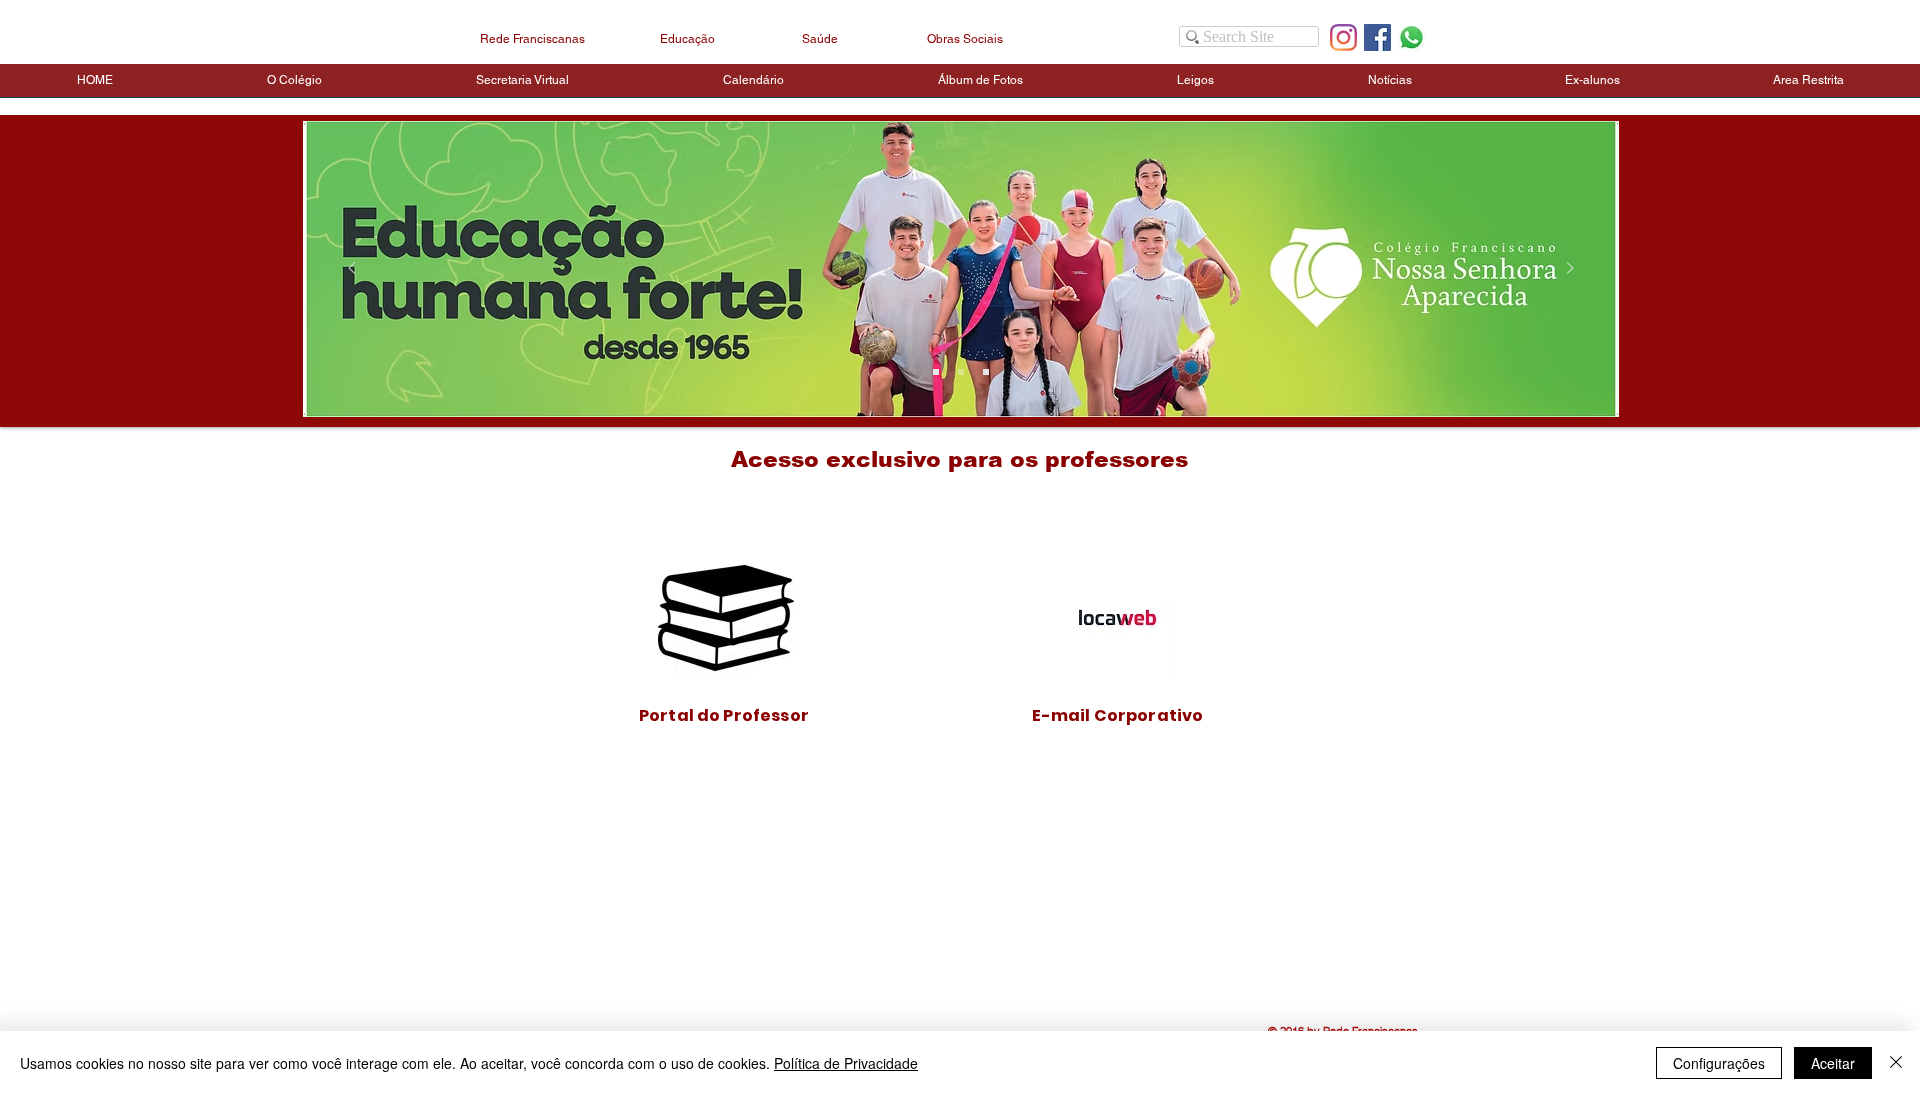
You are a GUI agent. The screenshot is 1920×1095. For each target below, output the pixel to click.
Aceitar (1833, 1063)
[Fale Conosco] (1411, 37)
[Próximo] (1570, 269)
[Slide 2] (961, 372)
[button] (294, 87)
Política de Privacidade (846, 1063)
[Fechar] (1896, 1063)
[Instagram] (1343, 37)
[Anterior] (352, 269)
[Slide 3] (936, 372)
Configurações (1719, 1063)
